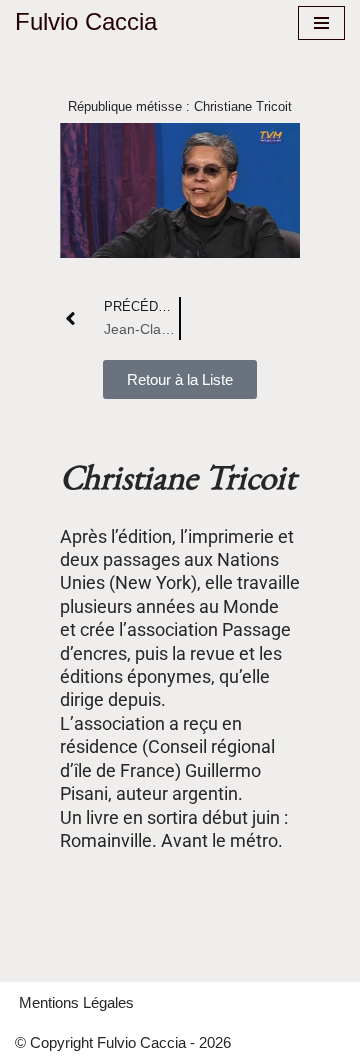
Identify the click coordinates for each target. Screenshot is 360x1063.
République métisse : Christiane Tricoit (180, 106)
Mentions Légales (76, 1002)
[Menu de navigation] (321, 23)
